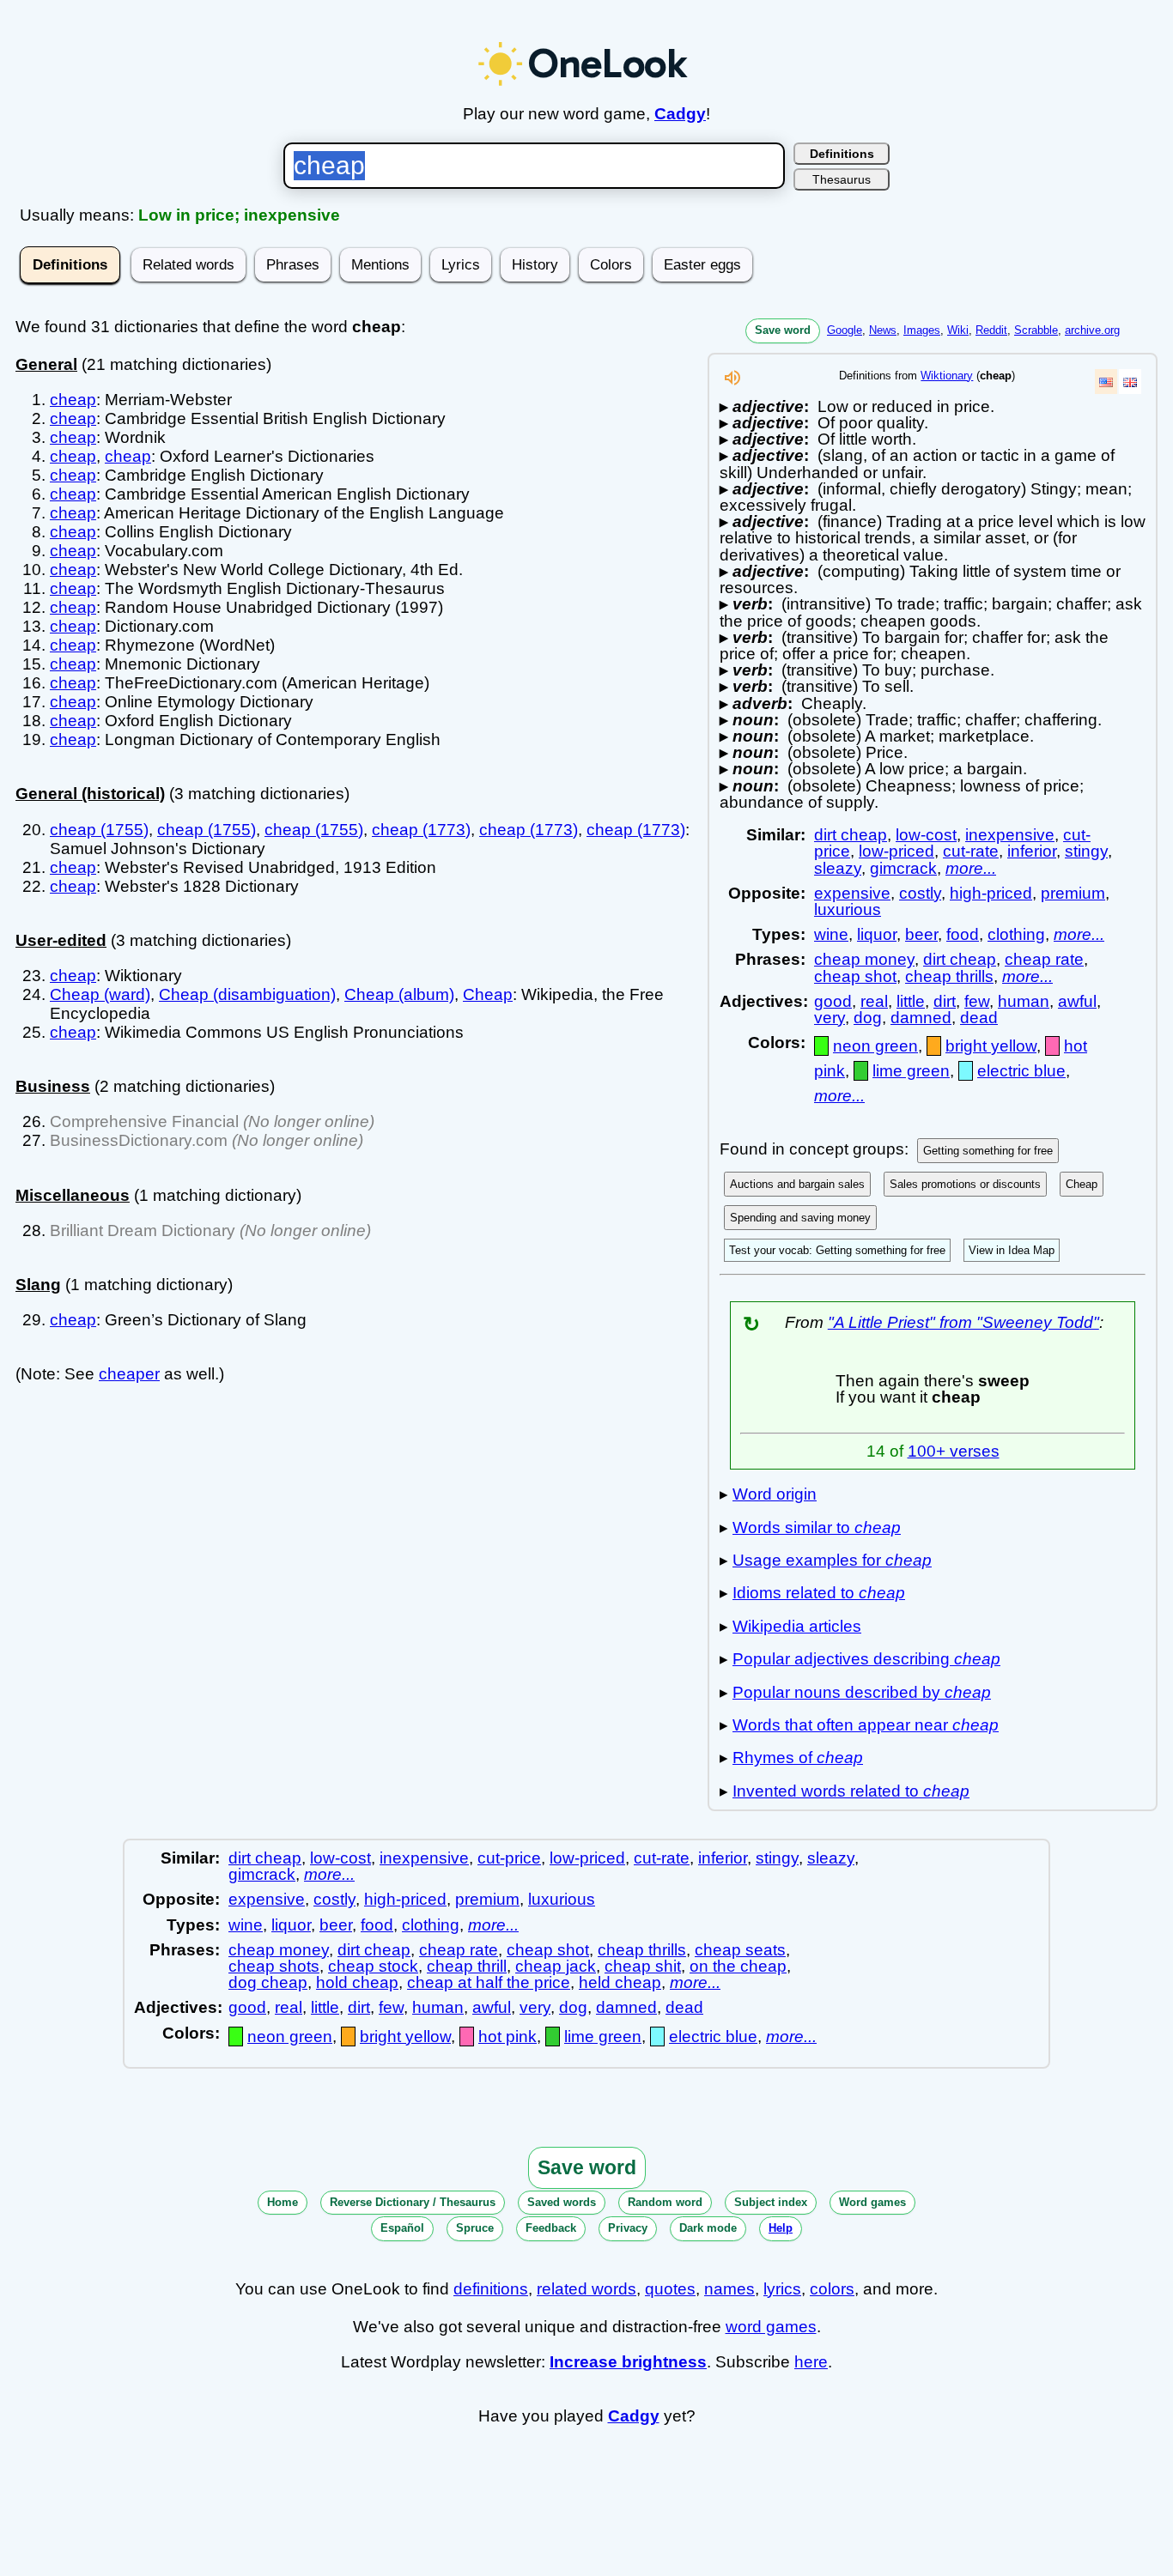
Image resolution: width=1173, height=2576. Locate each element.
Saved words (562, 2202)
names (729, 2289)
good (833, 1001)
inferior (1032, 851)
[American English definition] (1106, 382)
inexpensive (1010, 835)
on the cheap (738, 1966)
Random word (665, 2202)
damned (921, 1018)
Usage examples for (832, 1560)
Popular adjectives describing (866, 1659)
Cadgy (680, 114)
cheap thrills (949, 976)
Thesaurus (842, 179)
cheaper (129, 1374)
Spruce (475, 2228)
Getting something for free (988, 1151)
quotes (670, 2289)
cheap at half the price (489, 1982)
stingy (1086, 851)
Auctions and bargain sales (797, 1184)
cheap (73, 400)
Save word (783, 330)
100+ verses (954, 1451)
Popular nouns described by (862, 1692)
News (883, 330)
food (963, 934)
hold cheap (357, 1982)
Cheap (488, 994)
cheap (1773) (421, 830)
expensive (852, 893)
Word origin (775, 1494)
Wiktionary (947, 376)
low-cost (926, 835)
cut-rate (971, 851)
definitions (491, 2289)
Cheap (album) (399, 994)
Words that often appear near (866, 1725)
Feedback (551, 2228)
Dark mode (708, 2228)
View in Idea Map (1012, 1250)
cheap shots (274, 1966)
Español (402, 2228)
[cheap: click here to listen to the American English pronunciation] (732, 382)
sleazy (838, 868)
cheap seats (740, 1950)
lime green (911, 1071)
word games (771, 2327)
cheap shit (643, 1966)
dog (868, 1018)
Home (283, 2202)
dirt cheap (851, 835)
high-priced (991, 893)
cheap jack (556, 1966)
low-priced (896, 851)
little (911, 1001)
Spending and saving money (800, 1218)
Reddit (991, 330)
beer (921, 934)
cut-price (509, 1858)
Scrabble (1036, 330)
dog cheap (268, 1982)
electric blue (1021, 1071)
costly (920, 893)
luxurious (848, 909)
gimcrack (903, 868)
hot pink (507, 2037)
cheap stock (373, 1966)
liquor (877, 934)
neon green (875, 1046)
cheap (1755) (99, 830)
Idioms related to (819, 1593)
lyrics (782, 2289)
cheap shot (855, 976)
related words (586, 2289)
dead (979, 1018)
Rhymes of (798, 1758)
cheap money (864, 959)
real (874, 1001)
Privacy (628, 2228)
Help (781, 2228)
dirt (945, 1001)
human (1024, 1001)
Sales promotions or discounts (965, 1184)
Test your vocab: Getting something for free (837, 1250)
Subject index (771, 2202)
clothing (1016, 934)
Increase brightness (628, 2362)
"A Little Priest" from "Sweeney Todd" (963, 1322)
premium (1073, 893)
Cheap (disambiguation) (247, 994)
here (811, 2362)
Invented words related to (851, 1791)
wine (831, 934)
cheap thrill (467, 1966)
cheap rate (1044, 959)
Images (922, 330)
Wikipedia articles (797, 1626)
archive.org (1092, 330)
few (977, 1001)
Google (845, 330)
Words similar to (817, 1527)
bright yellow (991, 1046)
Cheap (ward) (100, 994)
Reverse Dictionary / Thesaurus (413, 2202)
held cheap (620, 1982)
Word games (872, 2202)
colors (832, 2289)
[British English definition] (1130, 382)
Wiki (958, 330)
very (830, 1018)
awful (1077, 1001)
